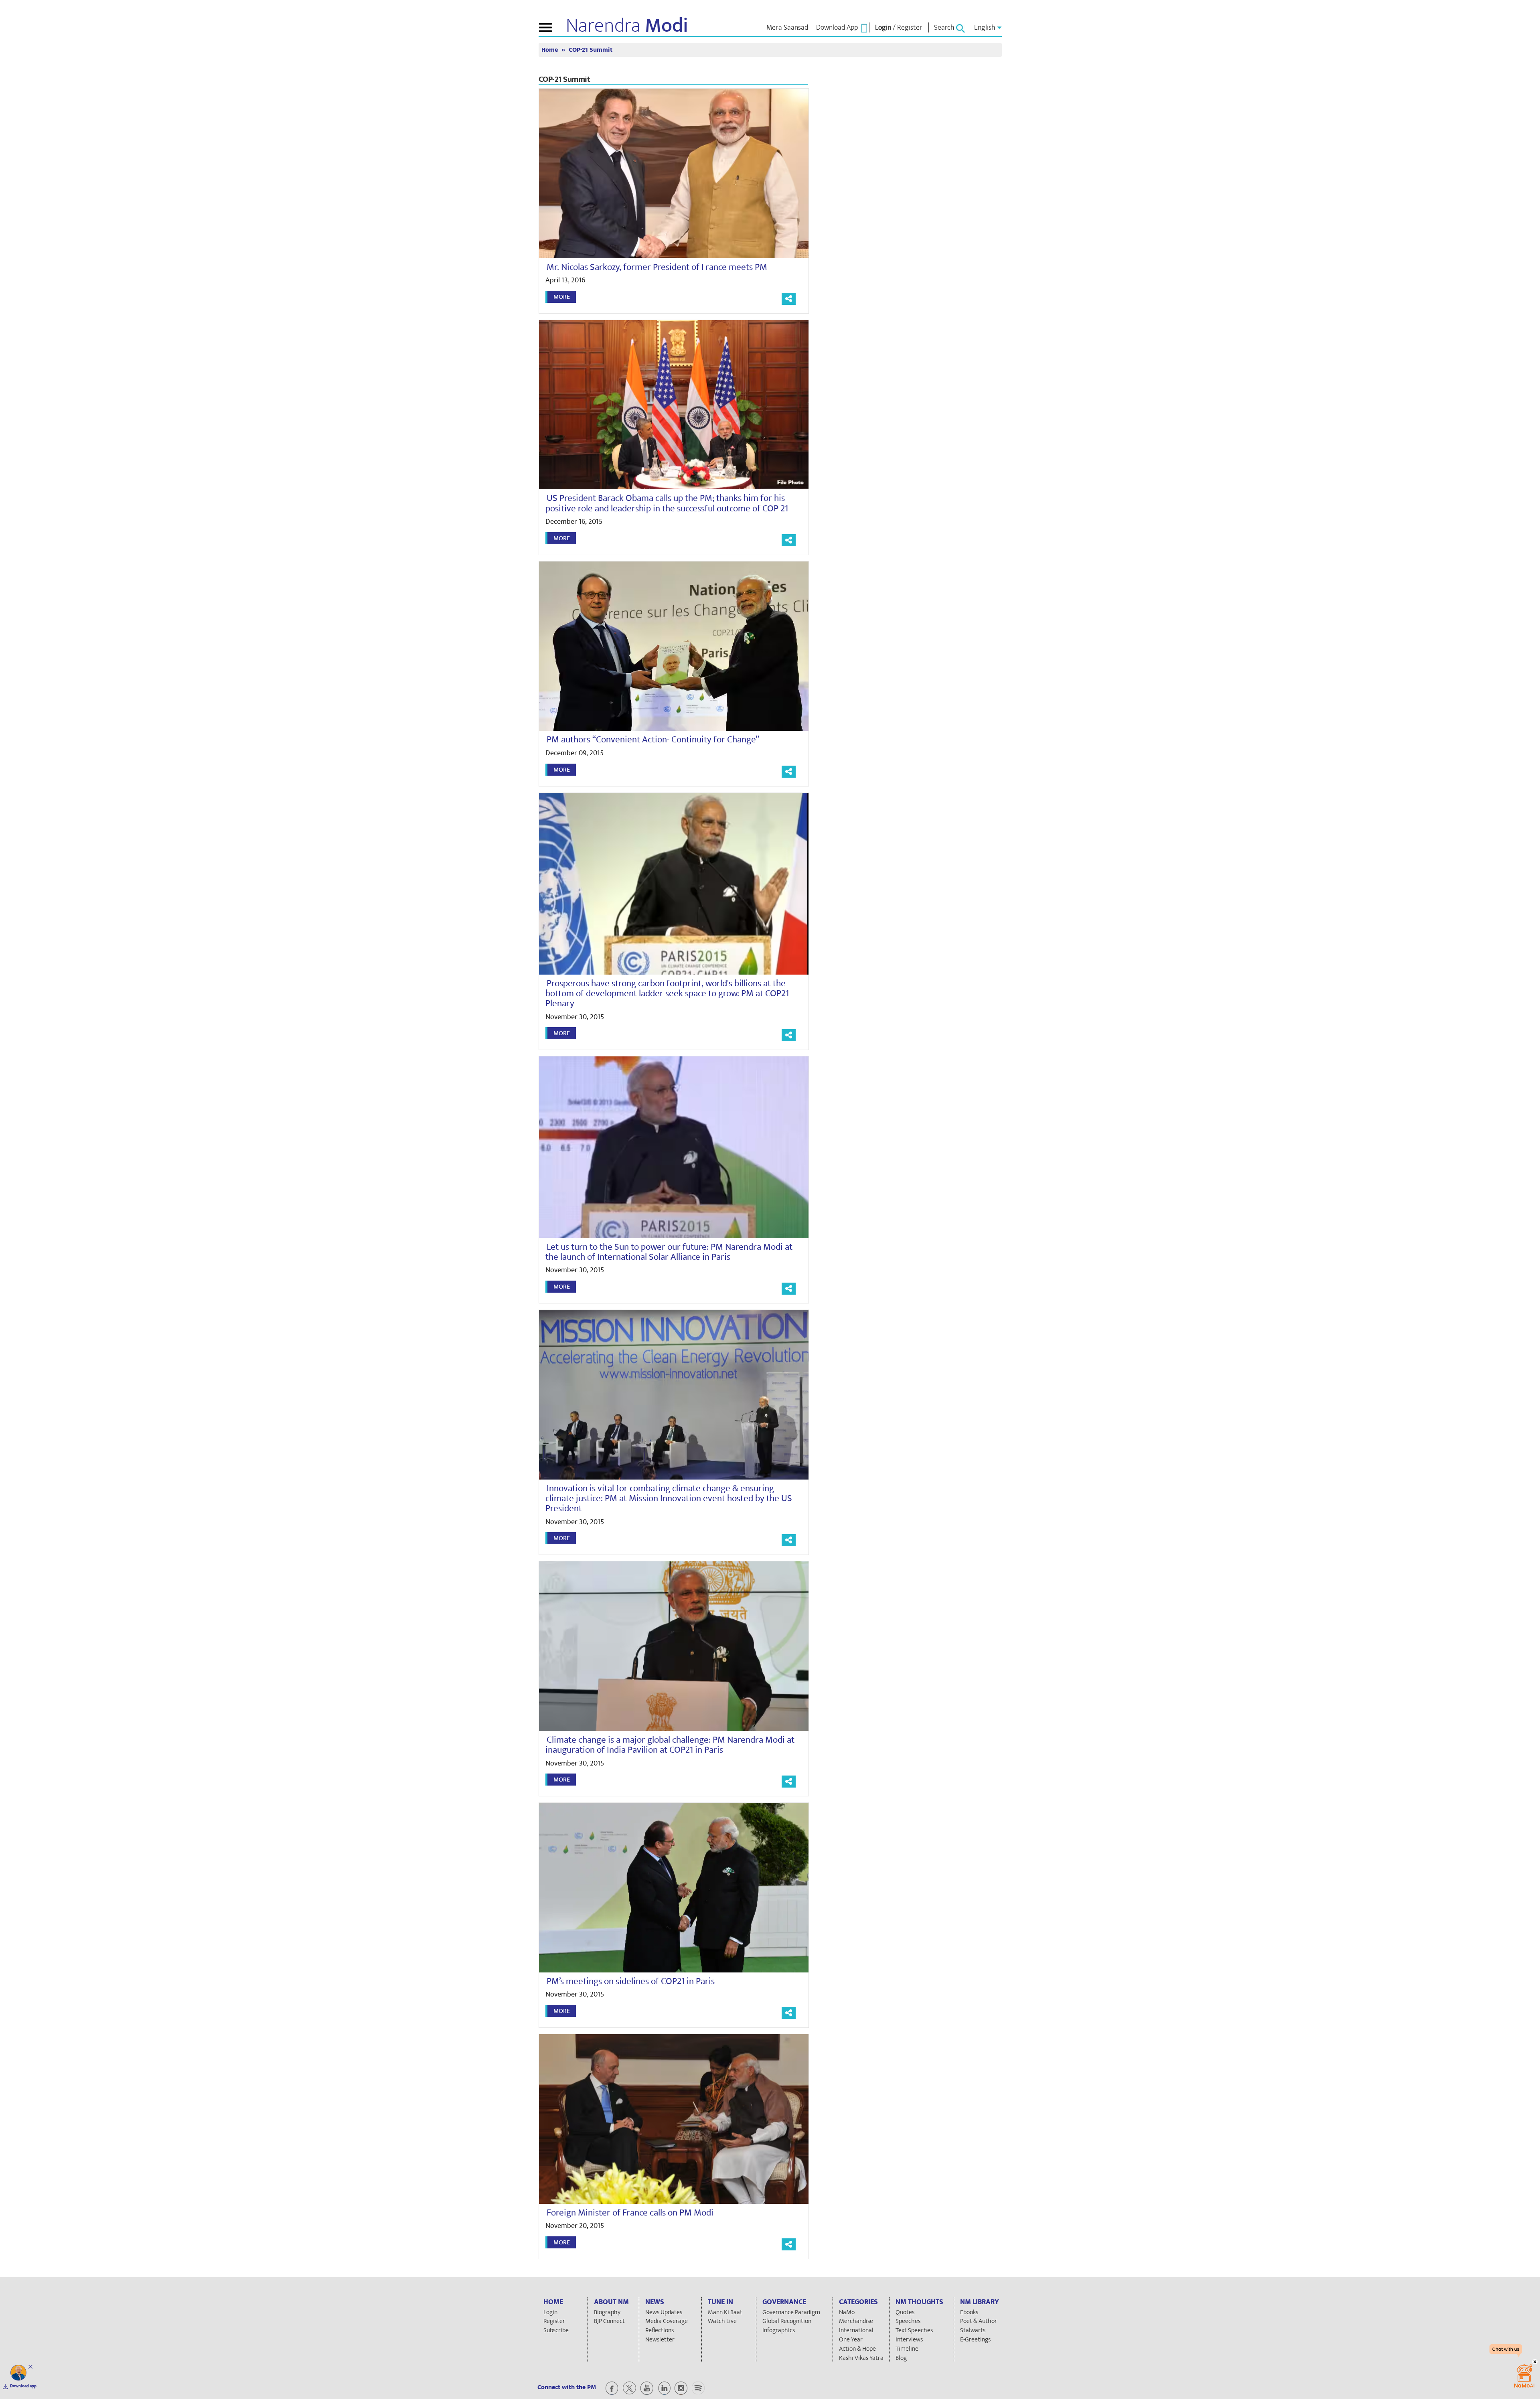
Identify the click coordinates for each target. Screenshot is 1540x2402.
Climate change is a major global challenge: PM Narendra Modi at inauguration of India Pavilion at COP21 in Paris (670, 1745)
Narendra (627, 26)
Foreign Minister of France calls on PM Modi (630, 2213)
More (562, 297)
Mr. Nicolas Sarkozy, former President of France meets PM (657, 267)
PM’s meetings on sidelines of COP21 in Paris (631, 1981)
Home (550, 50)
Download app (23, 2386)
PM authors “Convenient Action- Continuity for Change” (653, 740)
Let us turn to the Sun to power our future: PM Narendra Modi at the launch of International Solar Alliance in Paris (669, 1252)
